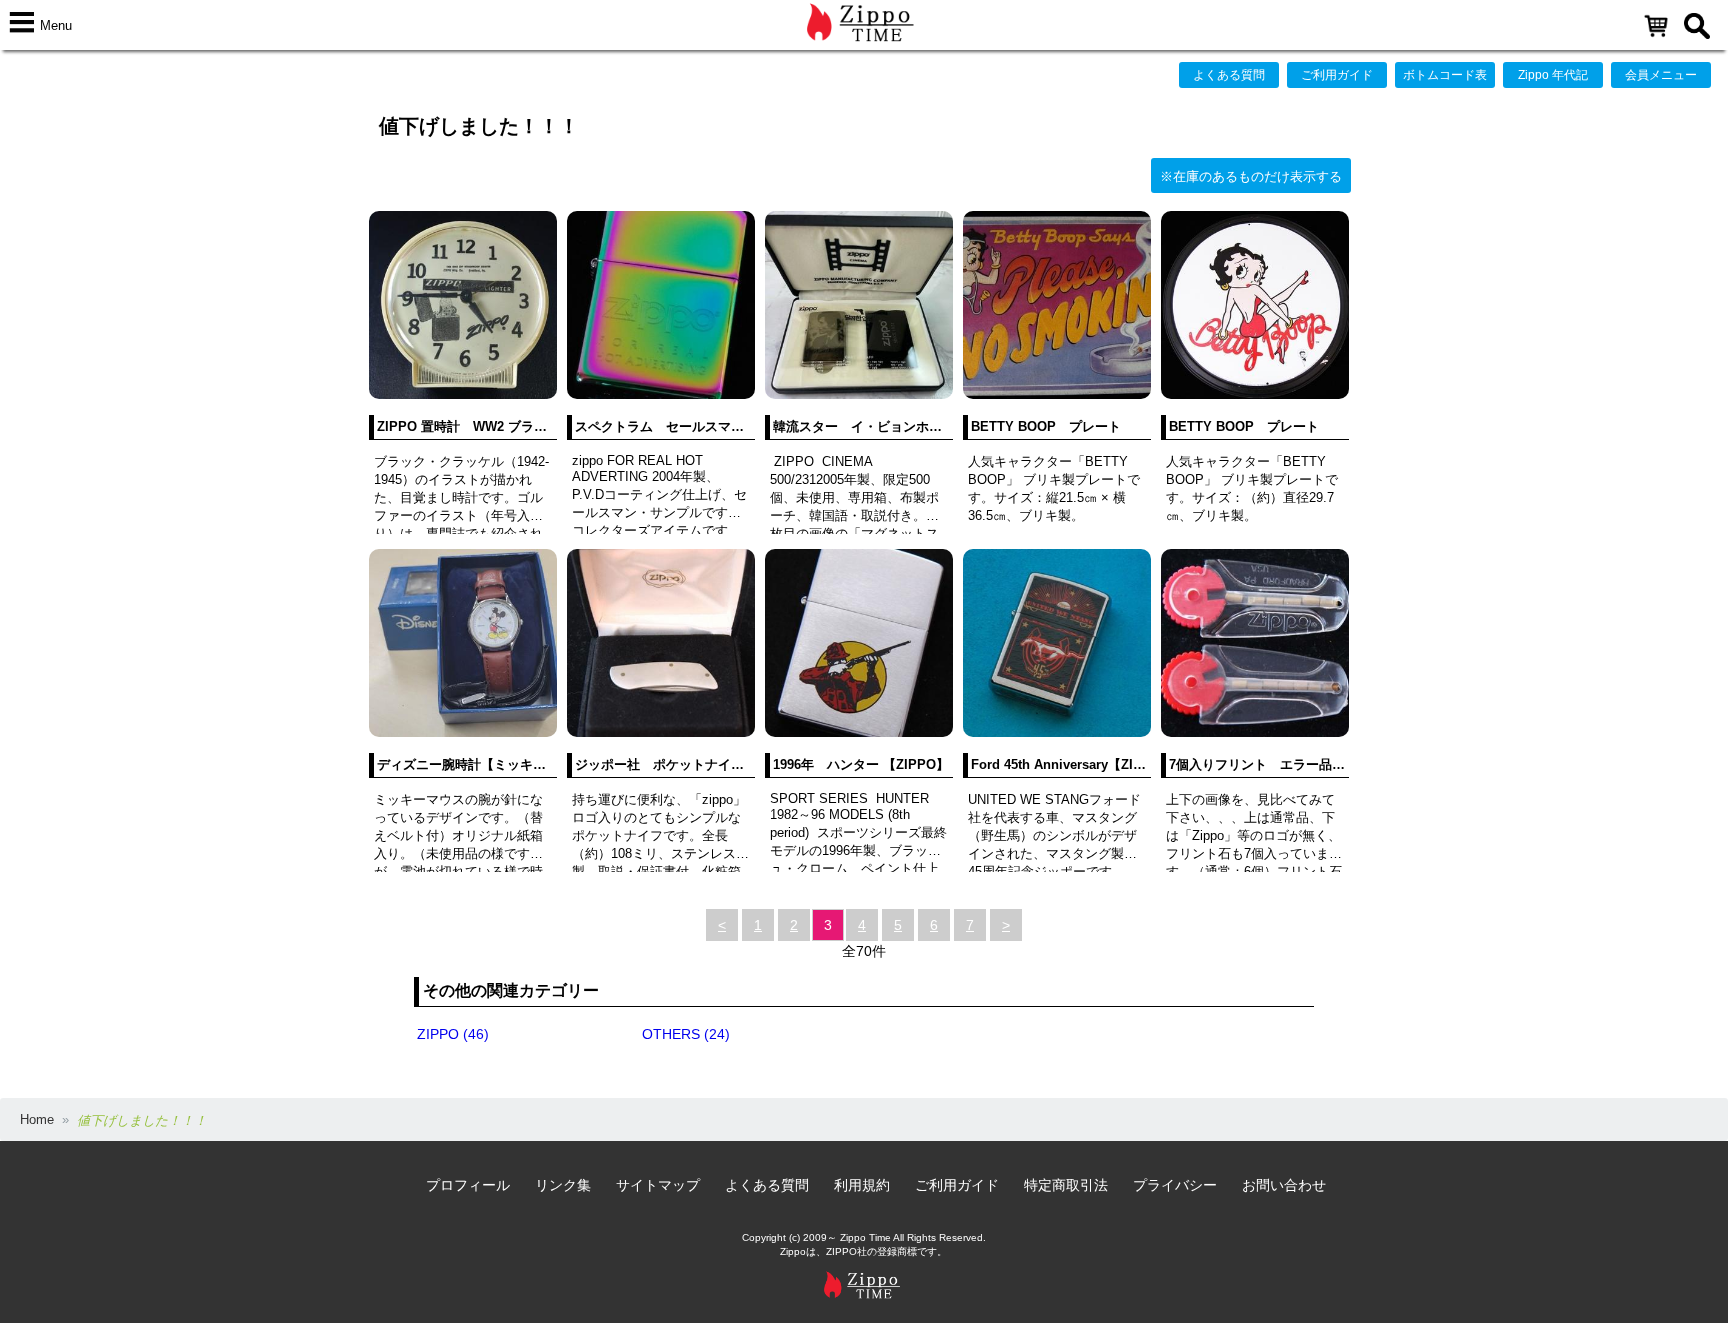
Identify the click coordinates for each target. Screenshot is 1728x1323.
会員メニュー (1661, 75)
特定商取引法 (1066, 1185)
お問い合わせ (1284, 1185)
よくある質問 (1229, 75)
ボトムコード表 (1445, 75)
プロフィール (468, 1185)
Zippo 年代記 (1553, 75)
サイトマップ (658, 1185)
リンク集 (563, 1185)
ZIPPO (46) (453, 1034)
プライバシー (1175, 1185)
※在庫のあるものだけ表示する (1251, 176)
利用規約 (862, 1185)
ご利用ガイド (1337, 75)
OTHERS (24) (686, 1034)
